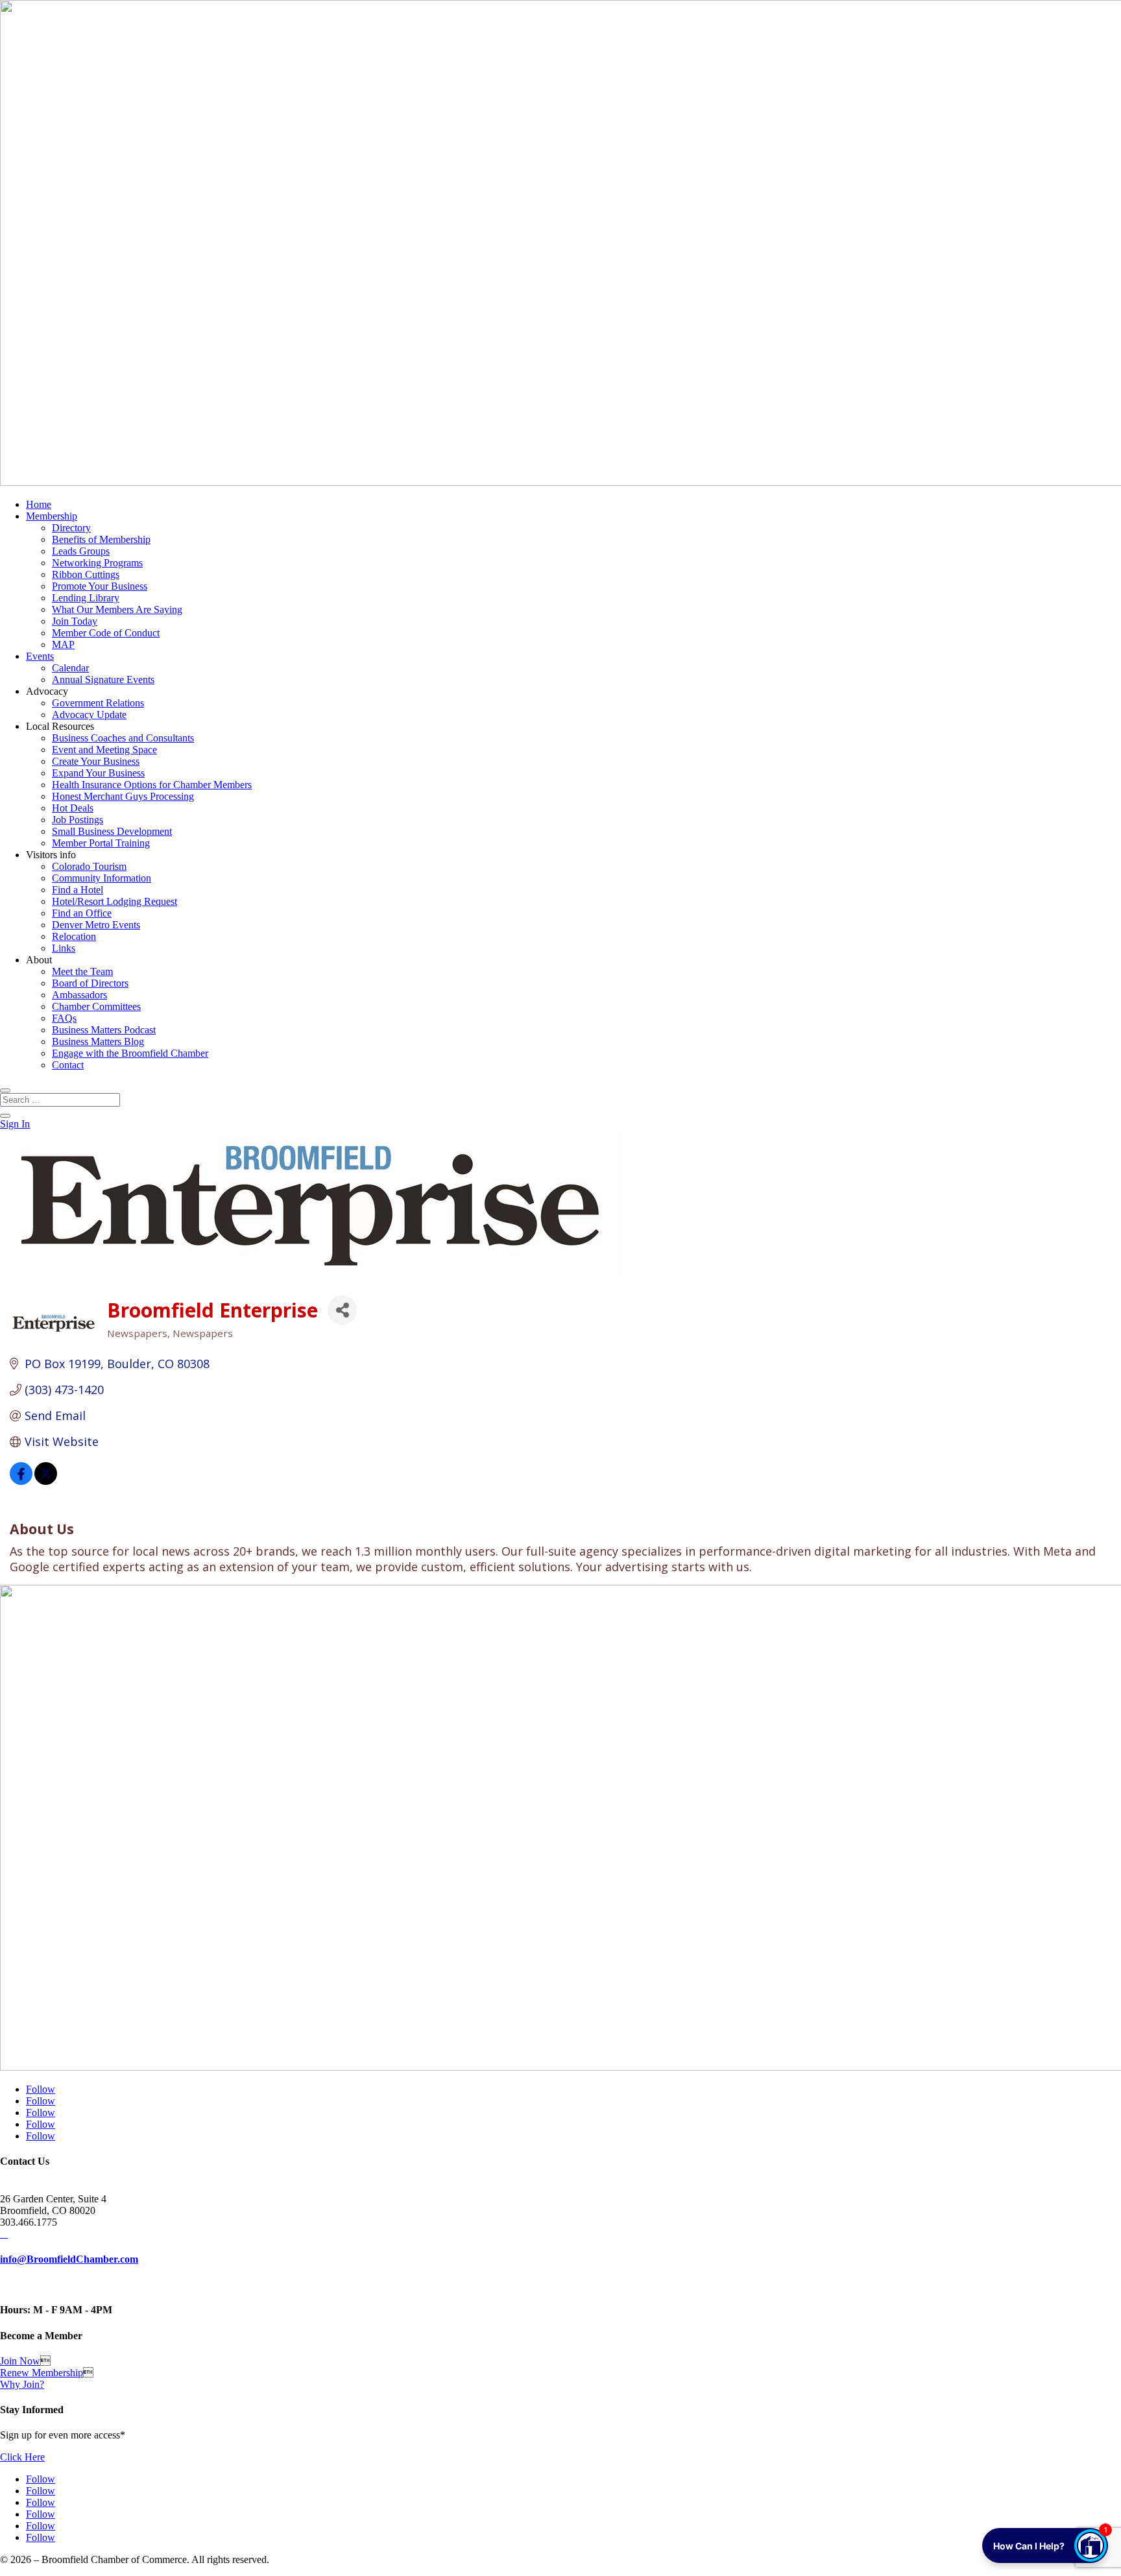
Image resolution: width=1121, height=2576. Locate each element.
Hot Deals (73, 808)
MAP (63, 644)
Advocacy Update (89, 715)
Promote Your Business (100, 586)
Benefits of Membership (101, 539)
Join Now (20, 2361)
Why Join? (22, 2384)
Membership (52, 516)
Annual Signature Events (103, 680)
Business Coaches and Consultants (123, 738)
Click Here (22, 2457)
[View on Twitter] (46, 1480)
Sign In (15, 1124)
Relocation (74, 936)
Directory (71, 528)
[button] (1045, 2546)
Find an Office (82, 913)
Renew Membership (42, 2373)
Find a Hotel (78, 890)
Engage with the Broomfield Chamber (130, 1053)
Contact (68, 1065)
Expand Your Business (98, 773)
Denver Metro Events (96, 925)
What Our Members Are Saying (117, 609)
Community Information (102, 878)
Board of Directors (90, 983)
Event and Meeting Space (104, 750)
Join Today (75, 621)
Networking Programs (97, 563)
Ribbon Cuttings (86, 574)
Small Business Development (112, 831)
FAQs (64, 1018)
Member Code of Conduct (106, 633)
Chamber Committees (96, 1006)
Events (40, 656)
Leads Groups (81, 551)
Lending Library (86, 598)
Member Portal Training (101, 843)
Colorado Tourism (89, 866)
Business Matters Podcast (104, 1030)
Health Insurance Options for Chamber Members (152, 785)
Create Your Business (96, 761)
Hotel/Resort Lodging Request (115, 901)
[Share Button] (342, 1310)
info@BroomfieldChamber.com (69, 2259)
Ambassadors (79, 995)
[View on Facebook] (21, 1480)
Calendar (70, 668)
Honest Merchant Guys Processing (123, 796)
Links (64, 948)
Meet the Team (82, 971)
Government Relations (98, 703)
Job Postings (78, 820)
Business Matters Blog (98, 1041)
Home (39, 504)
